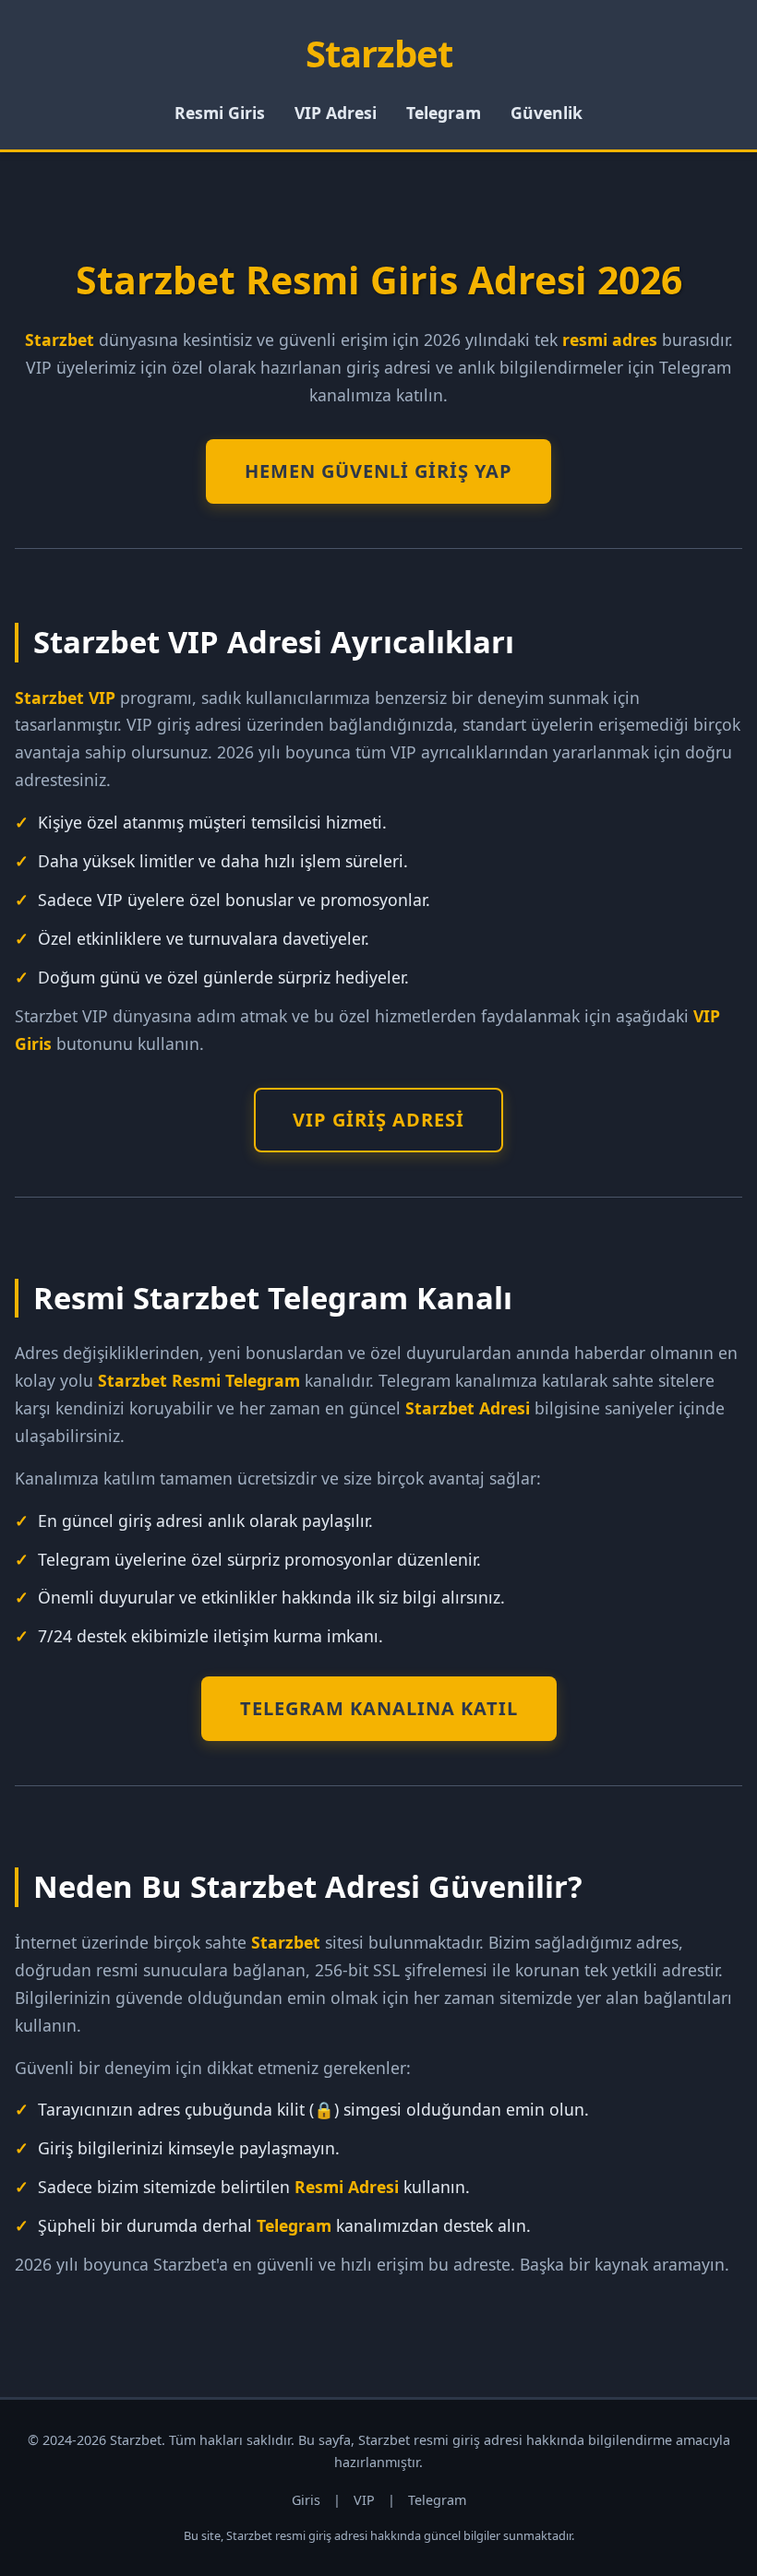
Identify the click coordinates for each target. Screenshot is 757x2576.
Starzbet (379, 53)
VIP (364, 2500)
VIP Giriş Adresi (378, 1120)
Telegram (444, 113)
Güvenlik (547, 113)
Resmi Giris (220, 113)
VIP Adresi (336, 113)
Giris (306, 2500)
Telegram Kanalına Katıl (379, 1708)
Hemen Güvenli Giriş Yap (378, 471)
